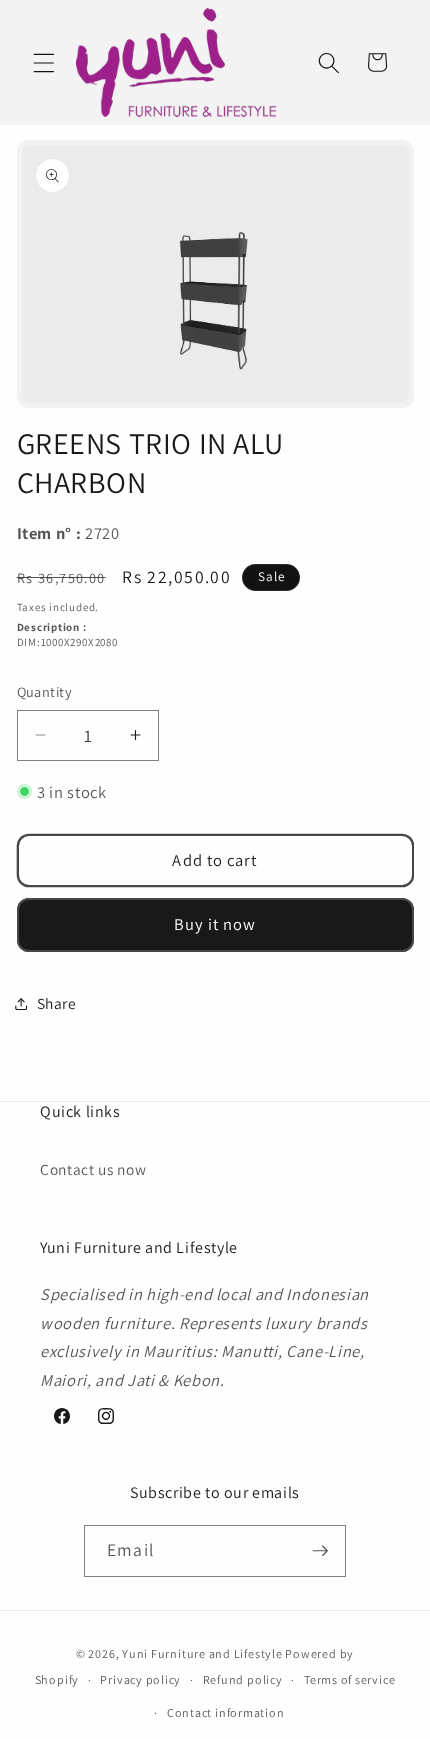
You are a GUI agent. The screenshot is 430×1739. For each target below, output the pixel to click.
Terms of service (349, 1679)
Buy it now (215, 924)
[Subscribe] (320, 1551)
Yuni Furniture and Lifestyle (202, 1653)
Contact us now (93, 1169)
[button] (44, 62)
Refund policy (243, 1679)
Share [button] (57, 1003)
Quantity (45, 691)
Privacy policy (140, 1679)
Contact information (226, 1712)
